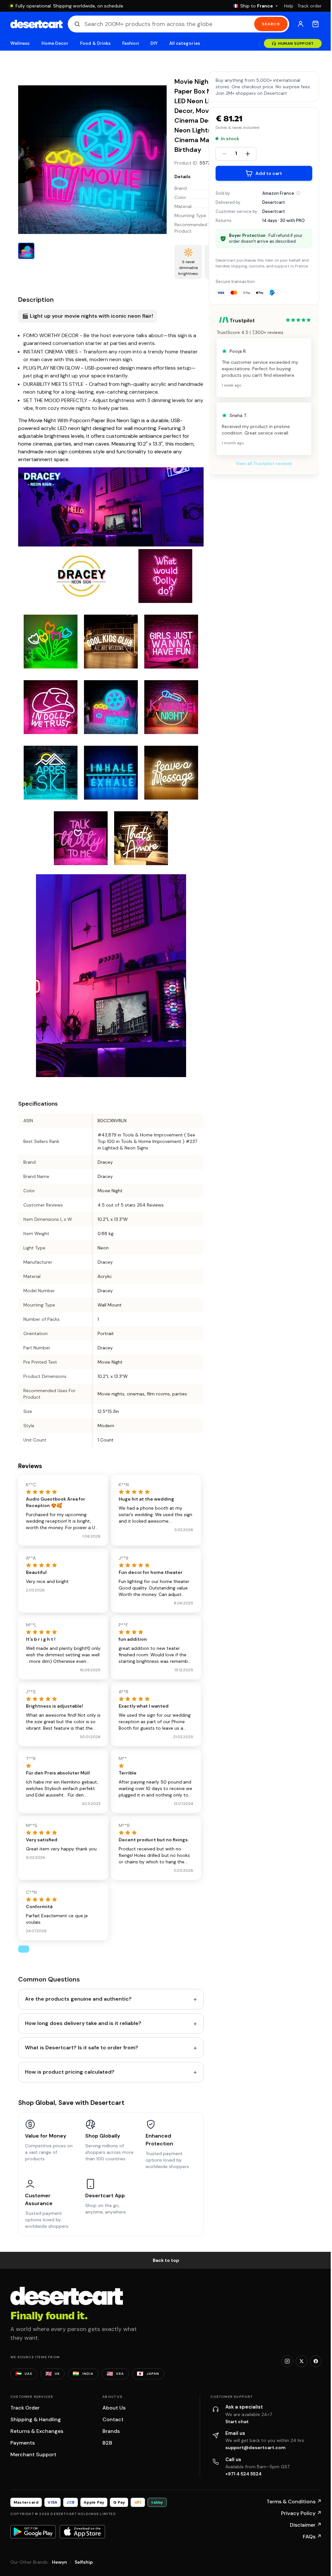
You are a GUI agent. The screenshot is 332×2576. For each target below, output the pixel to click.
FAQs (312, 2537)
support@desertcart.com (255, 2447)
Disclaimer (306, 2525)
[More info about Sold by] (298, 193)
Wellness (20, 43)
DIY (154, 43)
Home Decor (55, 43)
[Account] (301, 24)
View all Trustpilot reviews (264, 463)
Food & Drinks (95, 43)
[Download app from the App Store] (82, 2532)
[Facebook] (316, 2361)
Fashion (130, 43)
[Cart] (315, 24)
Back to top (166, 2260)
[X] (302, 2361)
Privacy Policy (301, 2513)
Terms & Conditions (294, 2502)
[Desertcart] (36, 24)
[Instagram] (287, 2361)
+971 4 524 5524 (243, 2474)
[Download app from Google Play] (33, 2532)
